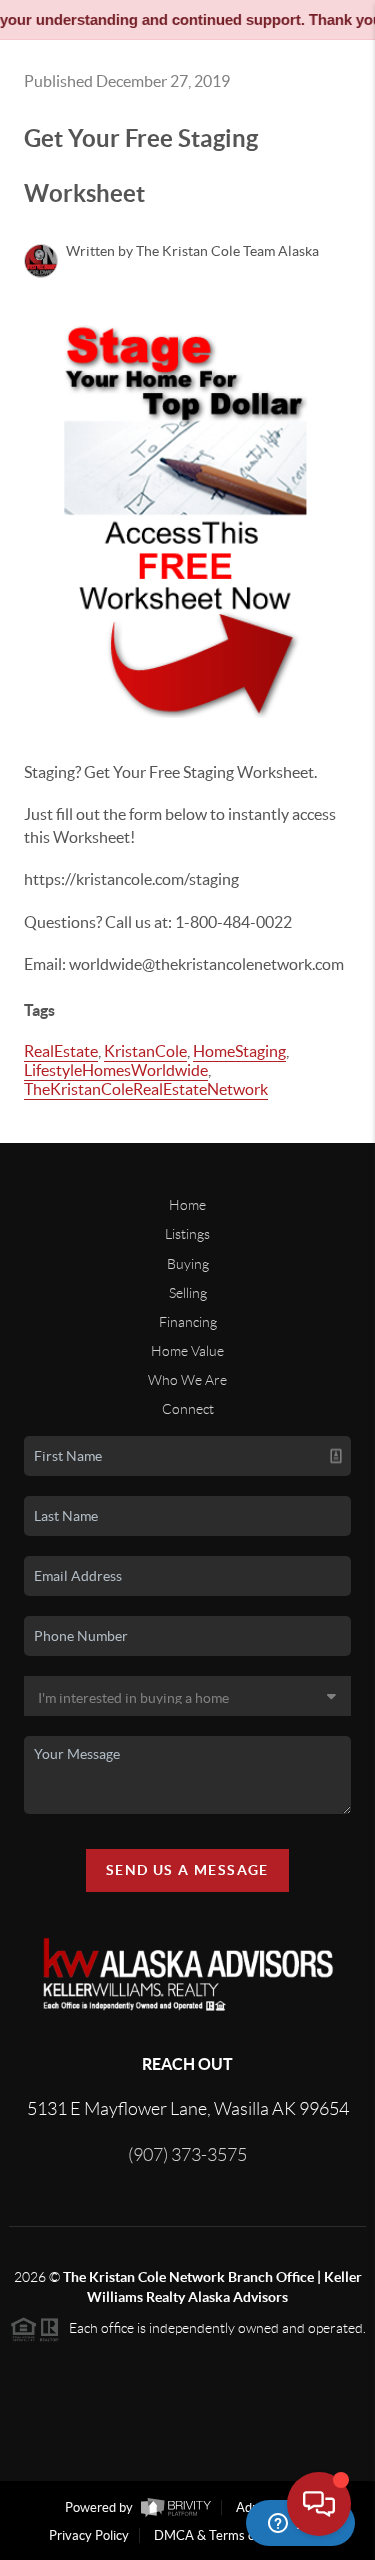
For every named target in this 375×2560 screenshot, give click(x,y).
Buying (188, 1264)
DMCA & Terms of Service (229, 2535)
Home (187, 1205)
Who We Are (187, 1380)
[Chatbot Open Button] (319, 2504)
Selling (188, 1293)
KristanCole (145, 1051)
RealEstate (61, 1051)
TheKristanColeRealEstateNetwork (146, 1089)
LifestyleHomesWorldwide (116, 1070)
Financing (188, 1322)
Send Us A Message (187, 1870)
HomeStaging (239, 1051)
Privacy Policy (89, 2535)
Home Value (187, 1351)
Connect (188, 1409)
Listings (187, 1234)
